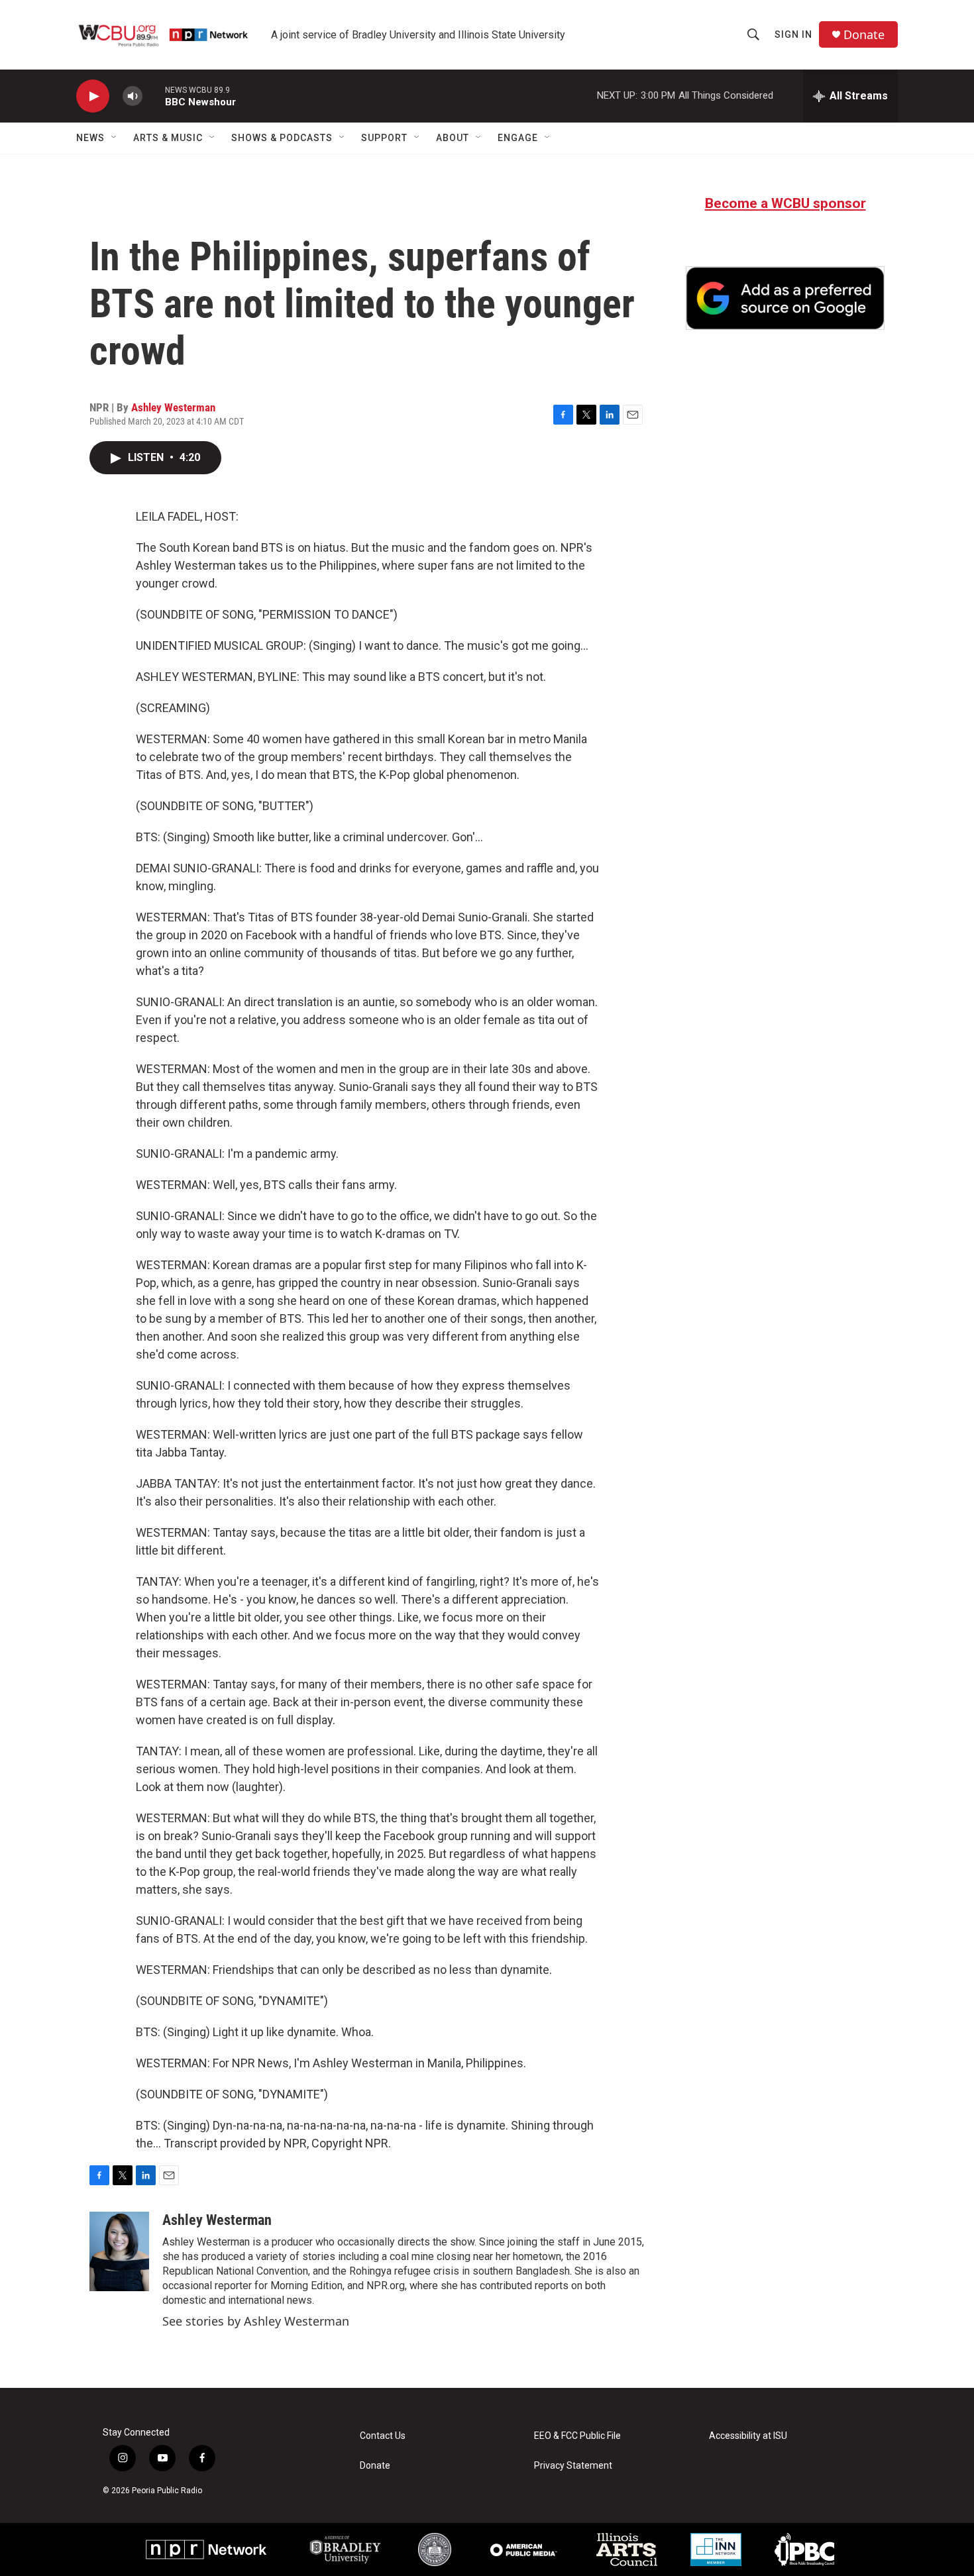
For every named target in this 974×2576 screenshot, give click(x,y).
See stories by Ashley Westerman (256, 2321)
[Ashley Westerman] (119, 2251)
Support (384, 138)
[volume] (133, 96)
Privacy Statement (573, 2466)
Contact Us (383, 2436)
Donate (864, 35)
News (90, 138)
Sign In (793, 34)
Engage (518, 138)
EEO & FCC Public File (577, 2436)
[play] (93, 96)
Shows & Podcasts (282, 138)
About (453, 138)
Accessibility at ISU (748, 2436)
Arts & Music (168, 138)
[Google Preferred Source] (785, 298)
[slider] (154, 96)
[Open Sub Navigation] (115, 138)
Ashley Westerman (173, 407)
